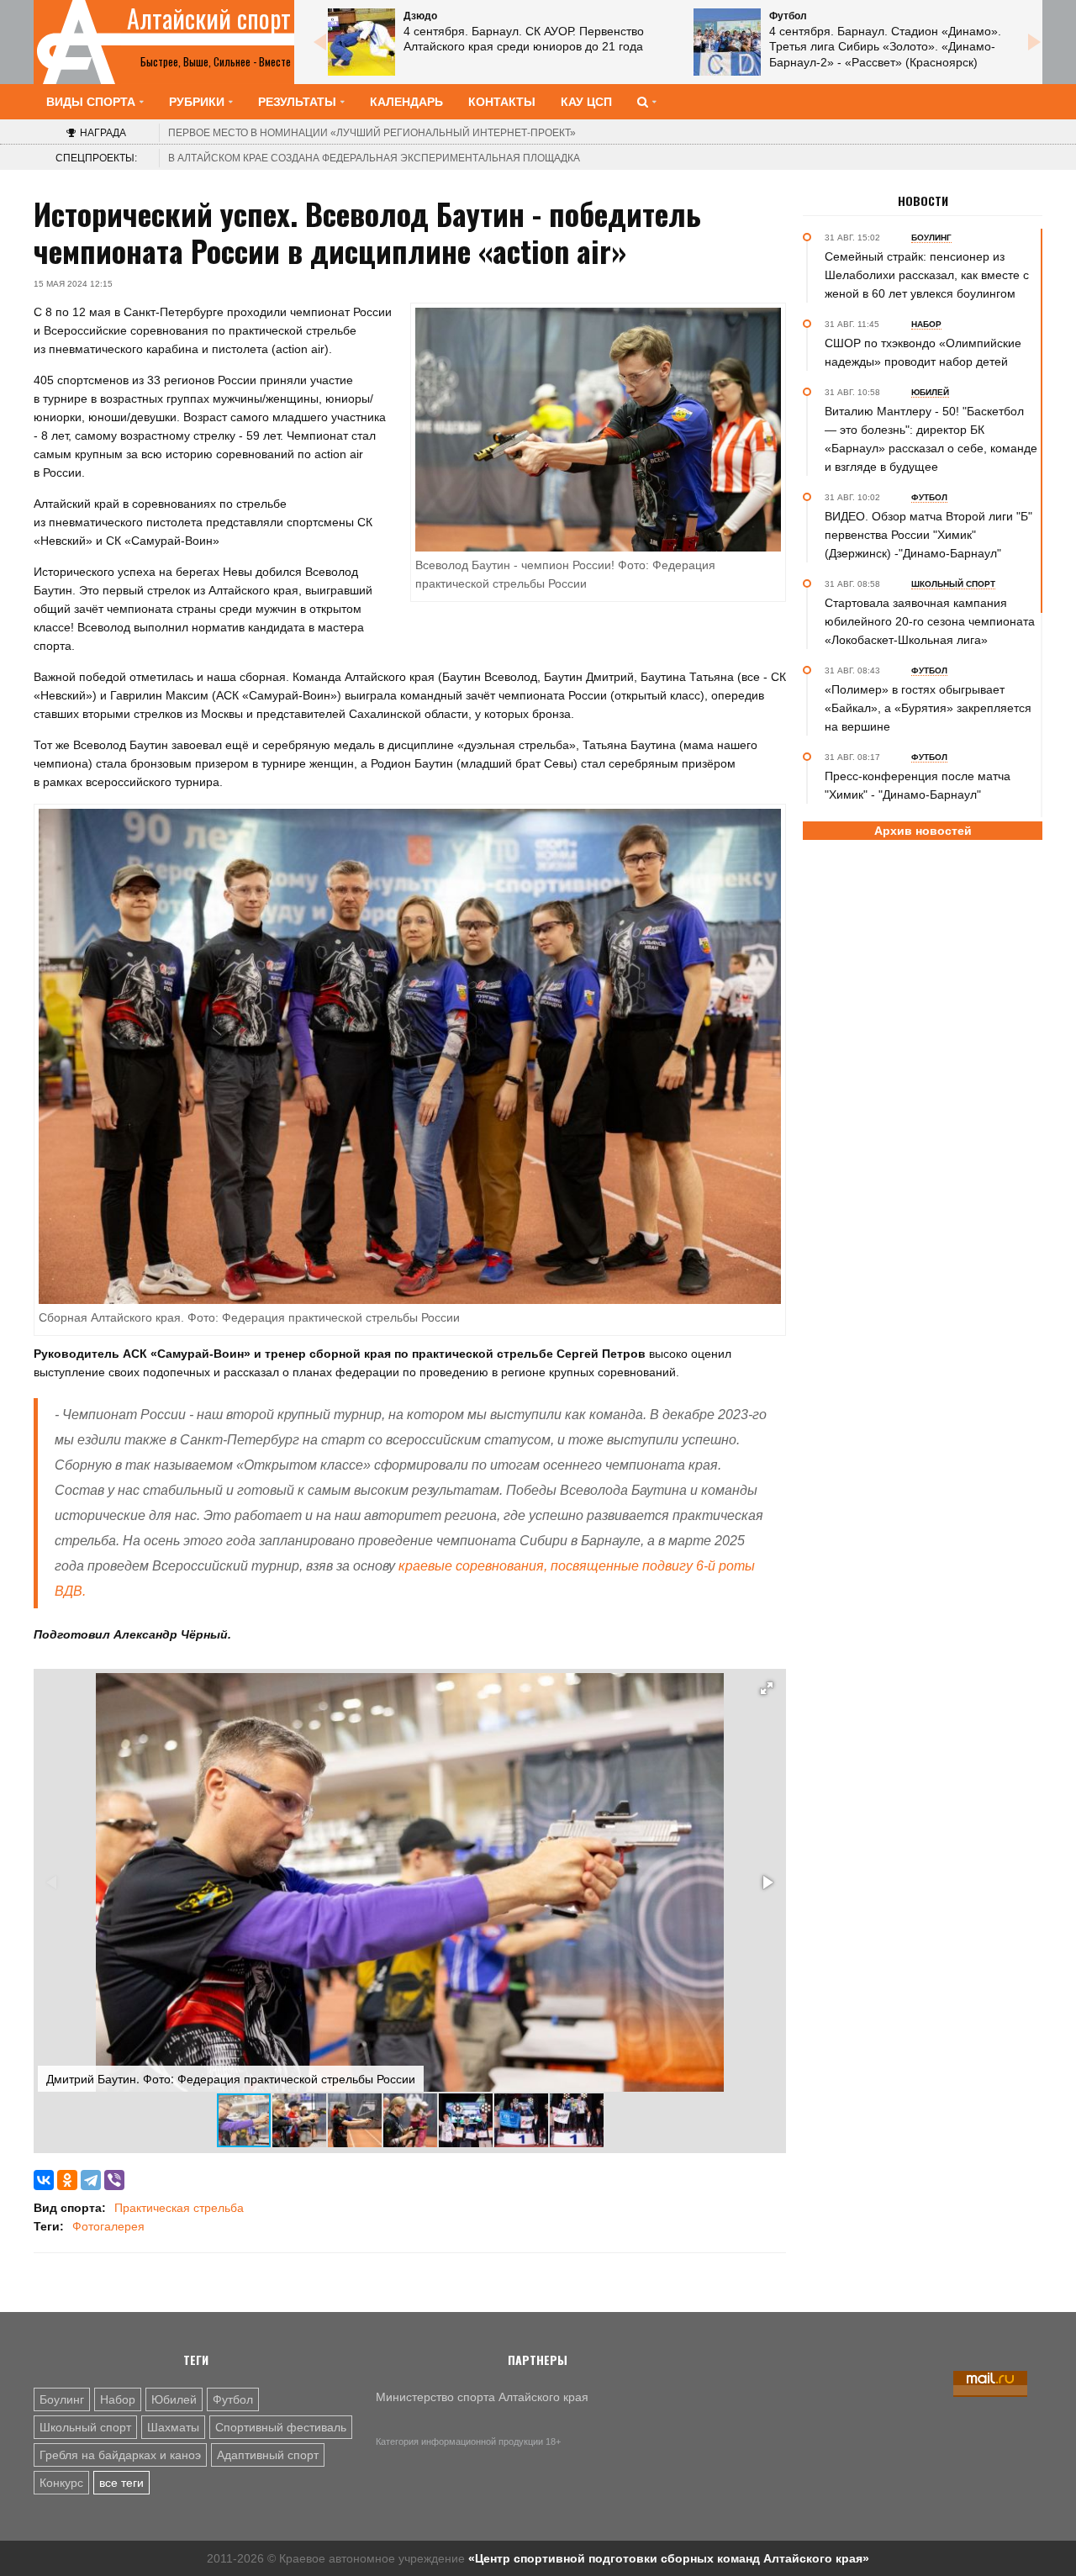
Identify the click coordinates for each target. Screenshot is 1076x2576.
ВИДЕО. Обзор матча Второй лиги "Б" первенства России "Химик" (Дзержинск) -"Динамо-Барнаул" (928, 535)
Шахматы (173, 2427)
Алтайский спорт (209, 18)
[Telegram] (91, 2180)
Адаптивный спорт (268, 2455)
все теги (121, 2483)
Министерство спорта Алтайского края (482, 2397)
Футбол (233, 2399)
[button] (767, 1688)
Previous (319, 42)
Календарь (406, 102)
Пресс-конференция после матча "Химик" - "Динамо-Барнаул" (918, 785)
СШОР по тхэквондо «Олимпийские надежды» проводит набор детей (923, 352)
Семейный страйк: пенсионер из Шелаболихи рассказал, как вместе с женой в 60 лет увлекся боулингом (927, 275)
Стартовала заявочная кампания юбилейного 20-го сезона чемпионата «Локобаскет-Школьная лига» (930, 621)
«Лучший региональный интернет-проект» (372, 133)
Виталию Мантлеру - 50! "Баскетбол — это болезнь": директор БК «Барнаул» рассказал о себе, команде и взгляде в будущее (931, 439)
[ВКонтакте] (44, 2180)
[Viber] (114, 2180)
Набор (118, 2399)
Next (1034, 42)
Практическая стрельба (179, 2208)
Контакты (502, 102)
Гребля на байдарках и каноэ (120, 2455)
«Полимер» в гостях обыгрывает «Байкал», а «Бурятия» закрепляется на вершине (928, 708)
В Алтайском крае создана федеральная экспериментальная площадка (374, 158)
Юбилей (174, 2399)
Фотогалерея (108, 2226)
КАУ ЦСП (586, 102)
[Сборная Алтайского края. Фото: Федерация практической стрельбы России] (410, 1055)
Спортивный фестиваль (281, 2427)
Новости (923, 201)
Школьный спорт (85, 2427)
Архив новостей (923, 831)
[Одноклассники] (67, 2180)
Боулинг (62, 2399)
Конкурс (61, 2483)
